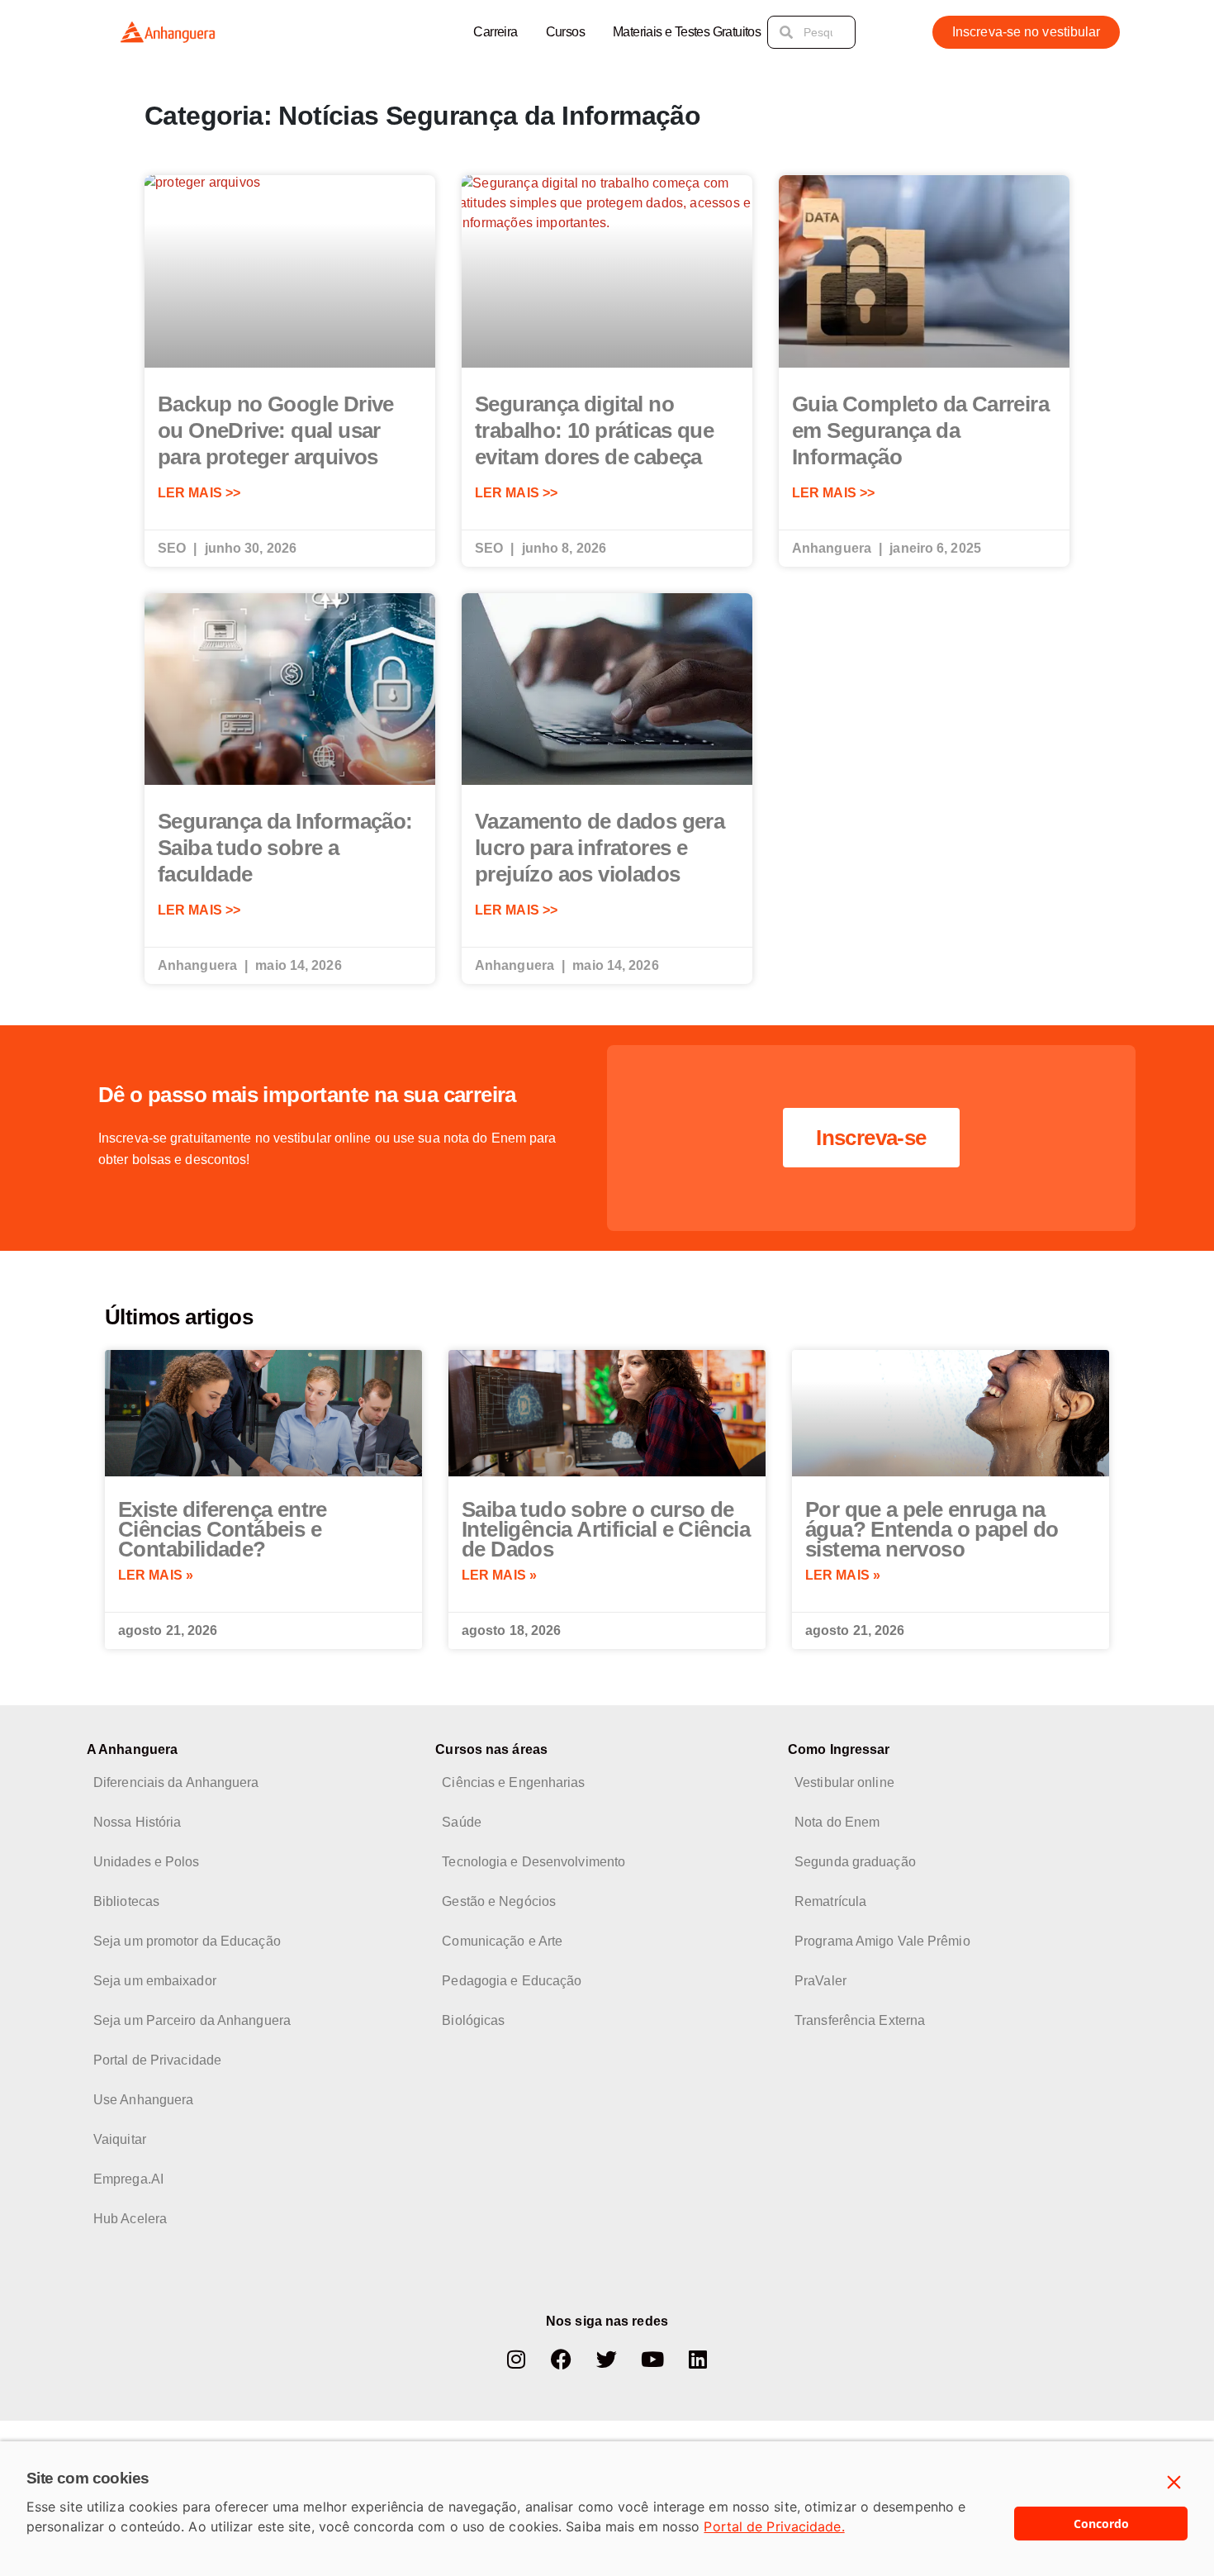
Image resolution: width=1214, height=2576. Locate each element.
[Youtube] (652, 2359)
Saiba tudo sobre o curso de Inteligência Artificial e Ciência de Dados (606, 1529)
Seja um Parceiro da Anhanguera (192, 2020)
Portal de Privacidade (157, 2060)
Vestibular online (844, 1782)
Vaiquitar (120, 2139)
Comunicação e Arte (502, 1941)
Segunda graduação (855, 1862)
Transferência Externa (860, 2020)
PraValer (820, 1981)
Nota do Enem (837, 1822)
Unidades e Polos (147, 1862)
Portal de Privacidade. (774, 2526)
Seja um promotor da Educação (187, 1941)
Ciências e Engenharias (513, 1782)
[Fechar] (1174, 2483)
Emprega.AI (128, 2179)
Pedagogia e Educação (512, 1981)
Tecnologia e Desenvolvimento (533, 1862)
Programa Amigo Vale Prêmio (882, 1941)
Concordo (1101, 2524)
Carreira (495, 32)
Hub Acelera (130, 2219)
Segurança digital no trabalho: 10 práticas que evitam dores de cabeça (594, 430)
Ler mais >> (199, 493)
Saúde (462, 1822)
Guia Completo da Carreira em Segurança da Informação (920, 430)
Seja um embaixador (155, 1981)
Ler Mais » (156, 1575)
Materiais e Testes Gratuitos (687, 32)
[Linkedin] (698, 2359)
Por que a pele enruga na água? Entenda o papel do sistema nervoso (932, 1529)
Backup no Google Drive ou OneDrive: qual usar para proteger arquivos (276, 430)
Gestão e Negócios (499, 1901)
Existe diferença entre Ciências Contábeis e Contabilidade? (223, 1529)
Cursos (565, 32)
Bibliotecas (126, 1901)
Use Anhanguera (143, 2100)
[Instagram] (516, 2359)
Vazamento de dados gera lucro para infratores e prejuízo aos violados (600, 848)
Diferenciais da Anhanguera (176, 1782)
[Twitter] (607, 2359)
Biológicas (473, 2020)
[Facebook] (562, 2359)
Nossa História (137, 1822)
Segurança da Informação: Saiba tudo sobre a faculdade (285, 848)
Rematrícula (830, 1901)
